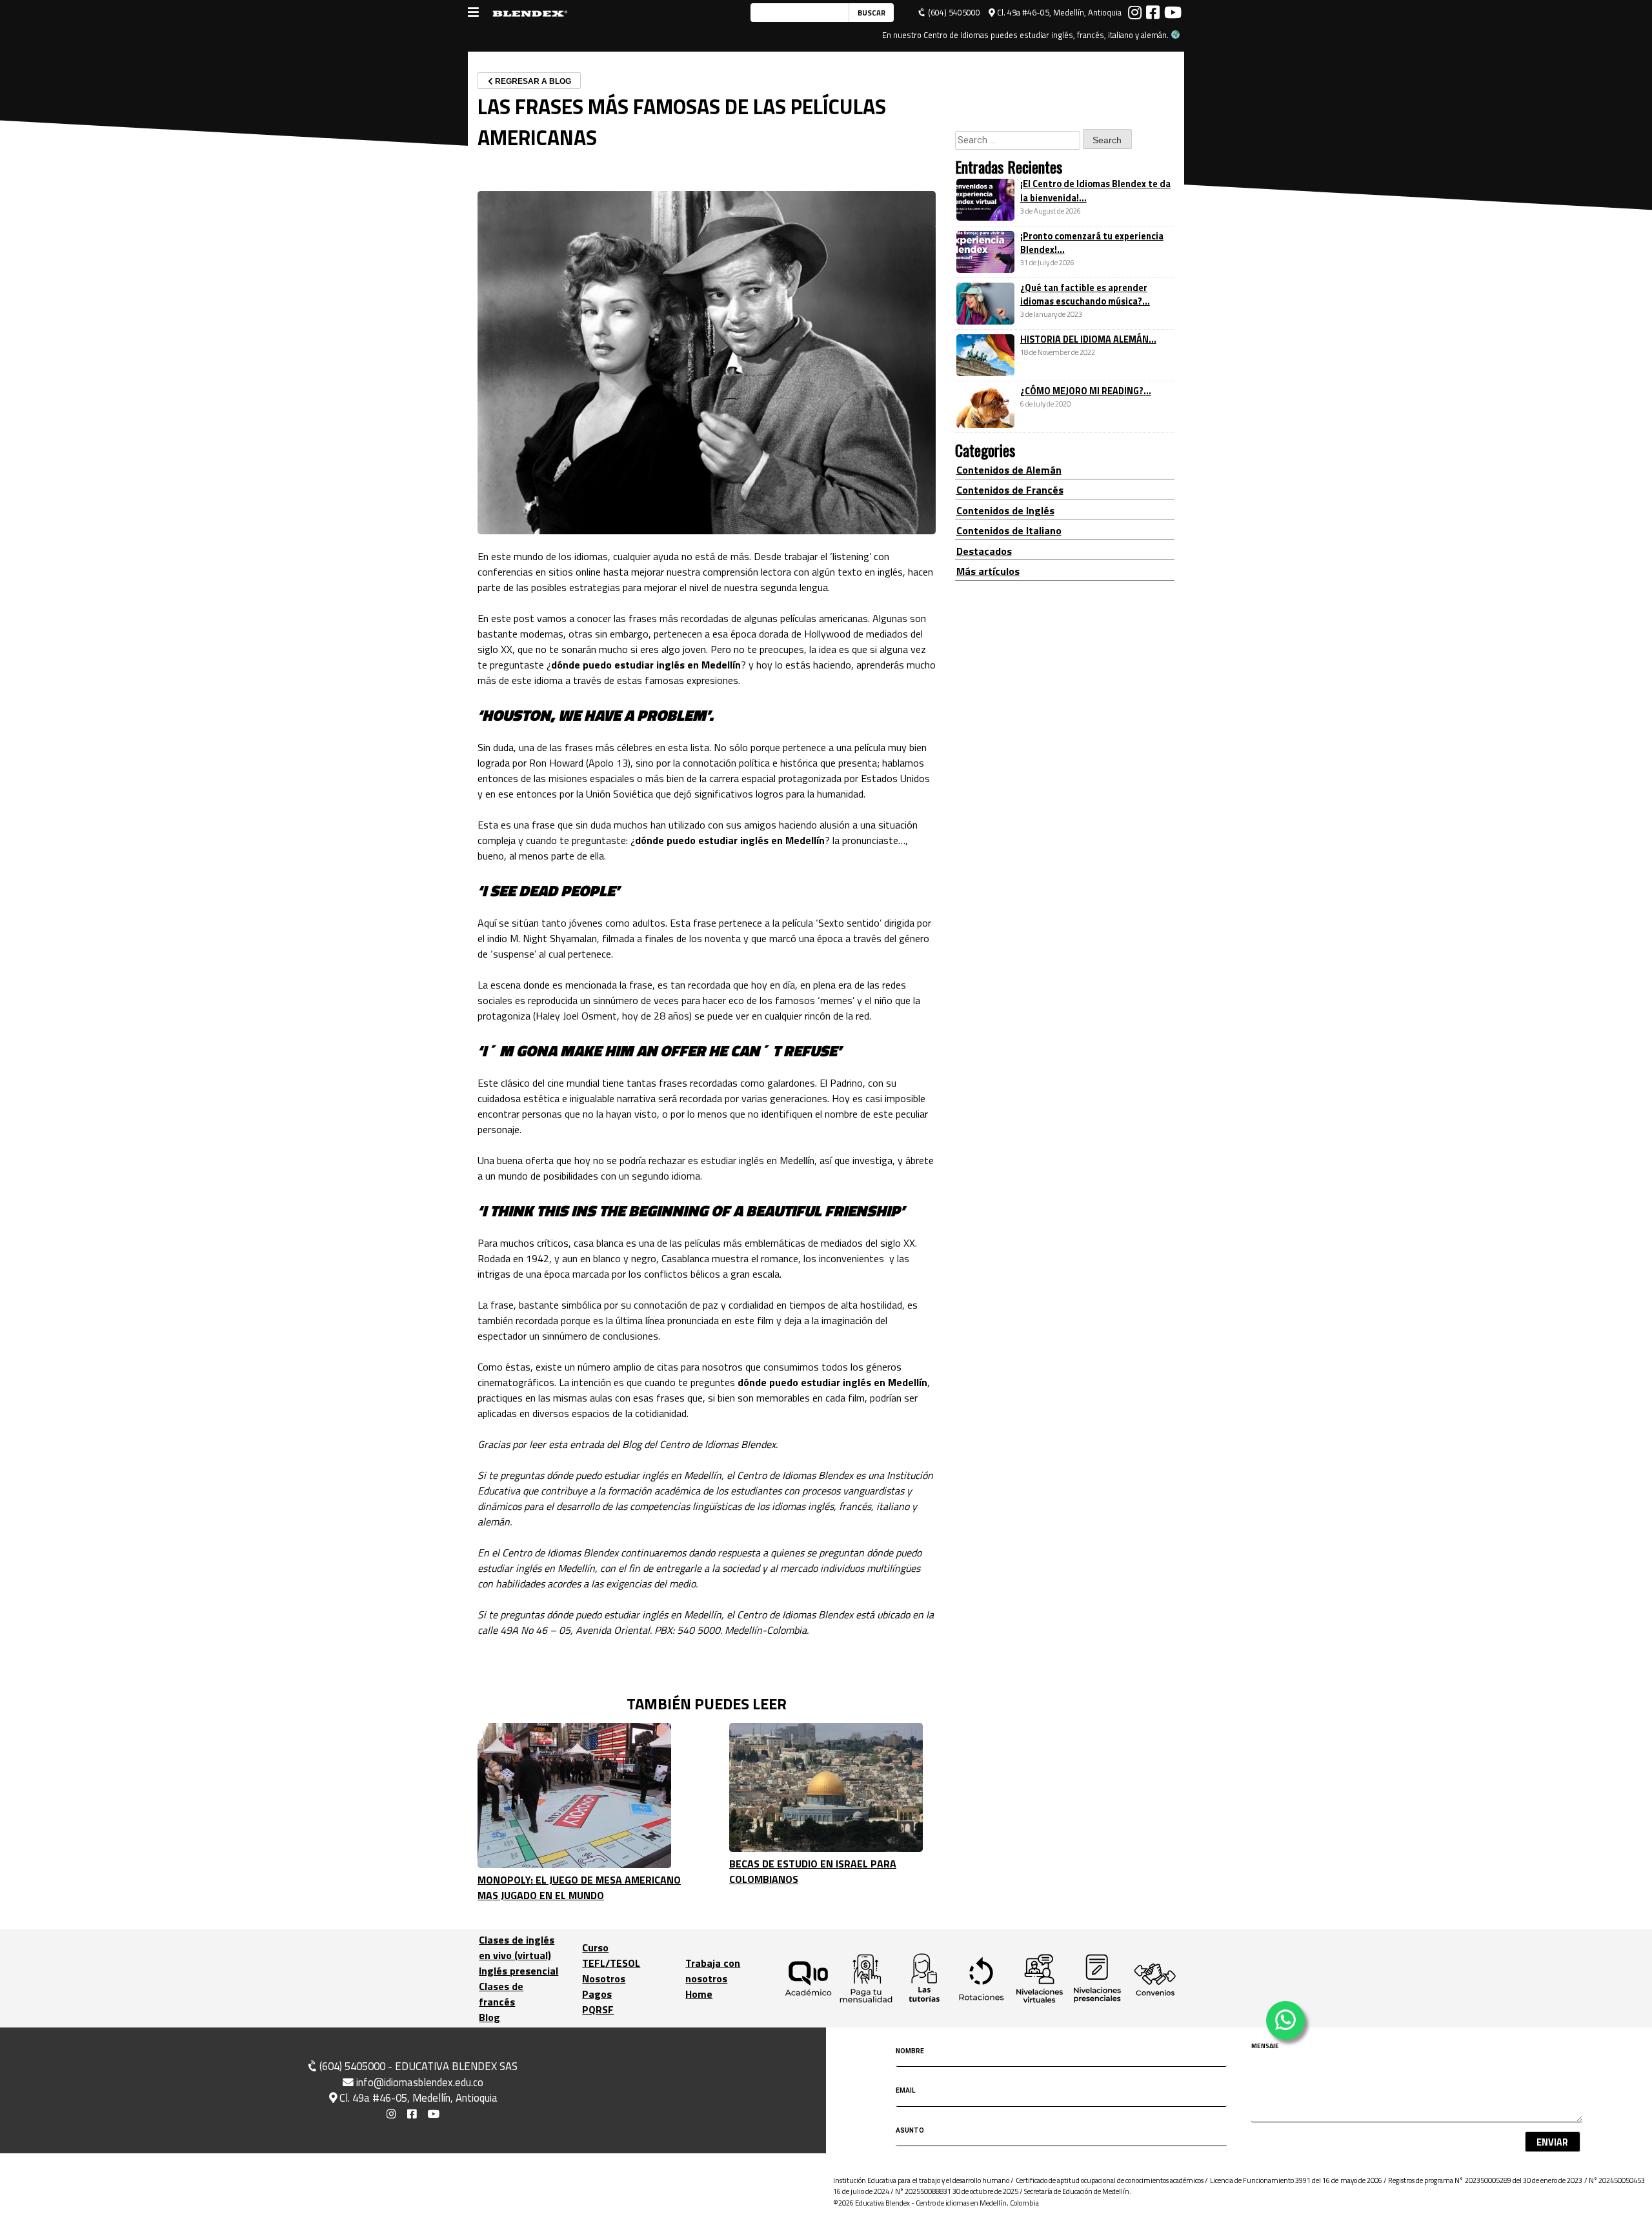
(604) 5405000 (953, 13)
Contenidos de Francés (1010, 490)
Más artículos (988, 571)
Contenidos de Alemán (1009, 470)
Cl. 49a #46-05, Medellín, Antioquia (1058, 13)
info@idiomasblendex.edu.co (420, 2082)
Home (699, 1994)
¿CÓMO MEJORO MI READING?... (1086, 392)
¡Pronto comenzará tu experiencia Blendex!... (1092, 243)
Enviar (1552, 2142)
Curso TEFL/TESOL (611, 1955)
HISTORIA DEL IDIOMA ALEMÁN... (1088, 339)
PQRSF (598, 2009)
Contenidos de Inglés (1005, 510)
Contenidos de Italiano (1009, 531)
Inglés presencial (519, 1971)
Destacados (984, 551)
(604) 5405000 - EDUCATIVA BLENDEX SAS (417, 2066)
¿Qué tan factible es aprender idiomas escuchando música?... (1085, 295)
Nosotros (604, 1978)
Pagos (597, 1994)
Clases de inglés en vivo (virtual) (517, 1947)
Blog (489, 2017)
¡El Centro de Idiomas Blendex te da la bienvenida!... (1095, 192)
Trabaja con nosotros (713, 1971)
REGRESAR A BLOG (532, 81)
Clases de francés (501, 1994)
